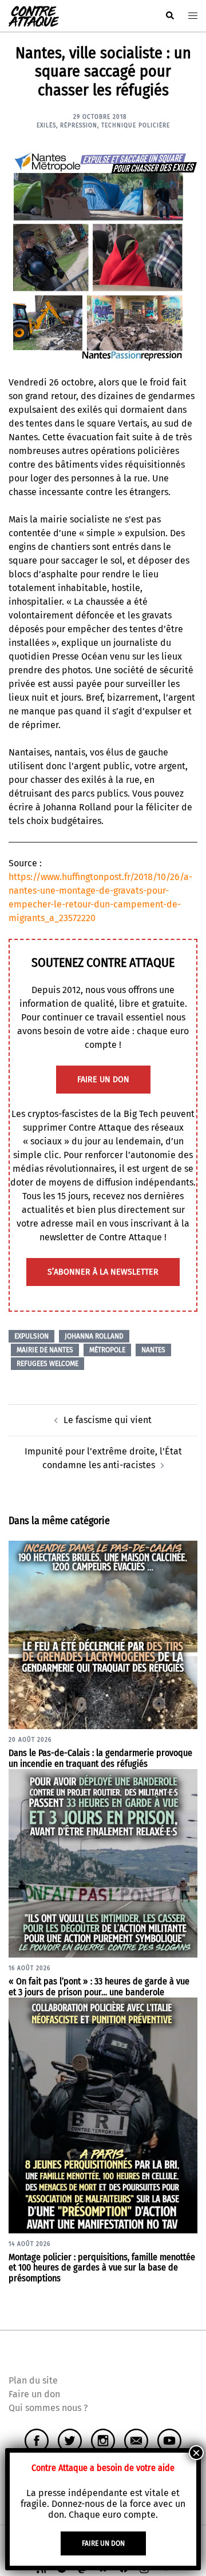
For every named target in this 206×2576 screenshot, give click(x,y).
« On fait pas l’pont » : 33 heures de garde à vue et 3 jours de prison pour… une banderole (99, 1987)
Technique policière (136, 126)
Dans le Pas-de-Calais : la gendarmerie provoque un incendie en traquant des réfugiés (100, 1758)
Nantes (153, 1350)
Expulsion (31, 1336)
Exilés (46, 126)
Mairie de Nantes (45, 1350)
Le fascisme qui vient (108, 1420)
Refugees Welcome (47, 1364)
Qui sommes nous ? (48, 2408)
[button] (169, 16)
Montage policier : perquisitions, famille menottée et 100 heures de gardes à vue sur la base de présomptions (102, 2268)
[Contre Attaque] (34, 15)
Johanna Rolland (94, 1336)
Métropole (107, 1350)
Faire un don (34, 2394)
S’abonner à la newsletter (103, 1272)
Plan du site (33, 2380)
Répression (79, 126)
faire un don (103, 1080)
